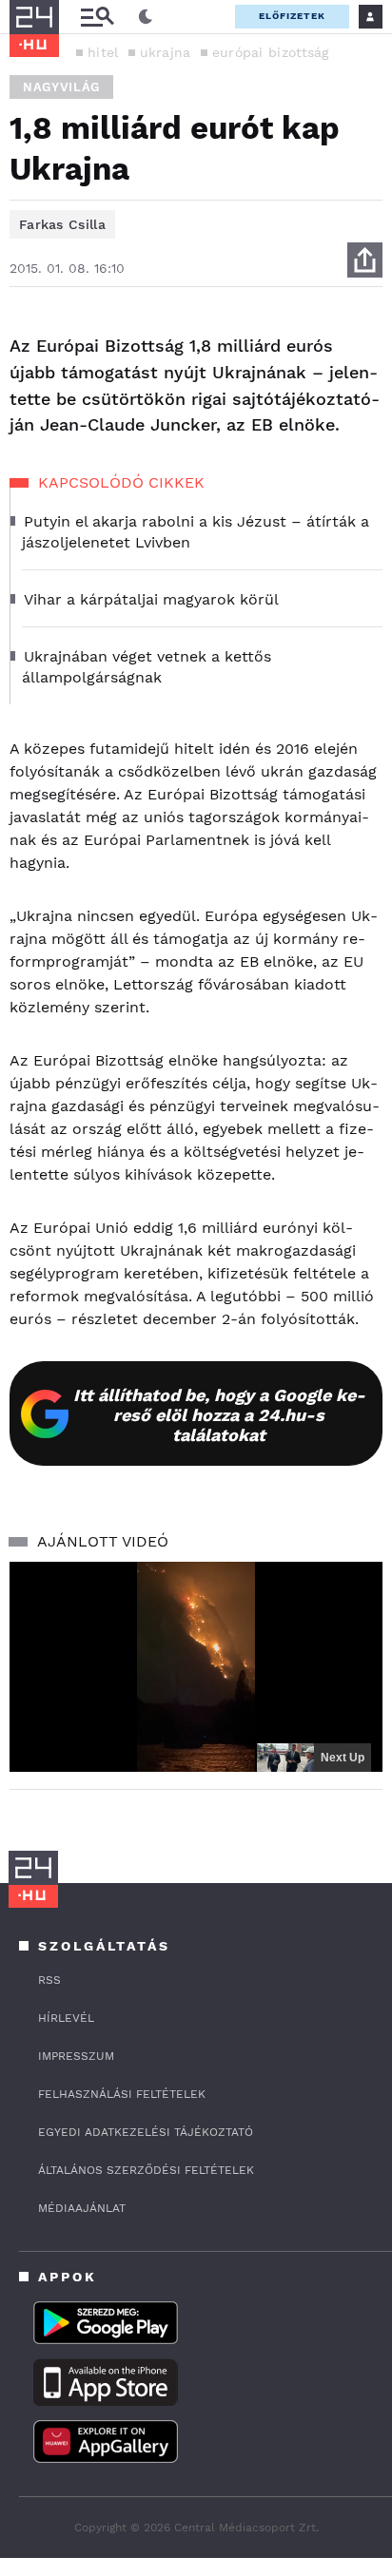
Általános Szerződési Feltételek (146, 2170)
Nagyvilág (61, 87)
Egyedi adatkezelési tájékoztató (146, 2132)
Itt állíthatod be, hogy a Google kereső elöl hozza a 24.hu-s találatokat (219, 1415)
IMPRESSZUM (76, 2056)
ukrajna (166, 52)
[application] (196, 1667)
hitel (103, 52)
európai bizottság (271, 52)
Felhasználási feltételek (122, 2094)
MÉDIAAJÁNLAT (82, 2208)
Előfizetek (292, 16)
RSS (49, 1980)
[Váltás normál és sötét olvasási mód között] (146, 17)
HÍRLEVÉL (66, 2018)
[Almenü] (97, 17)
